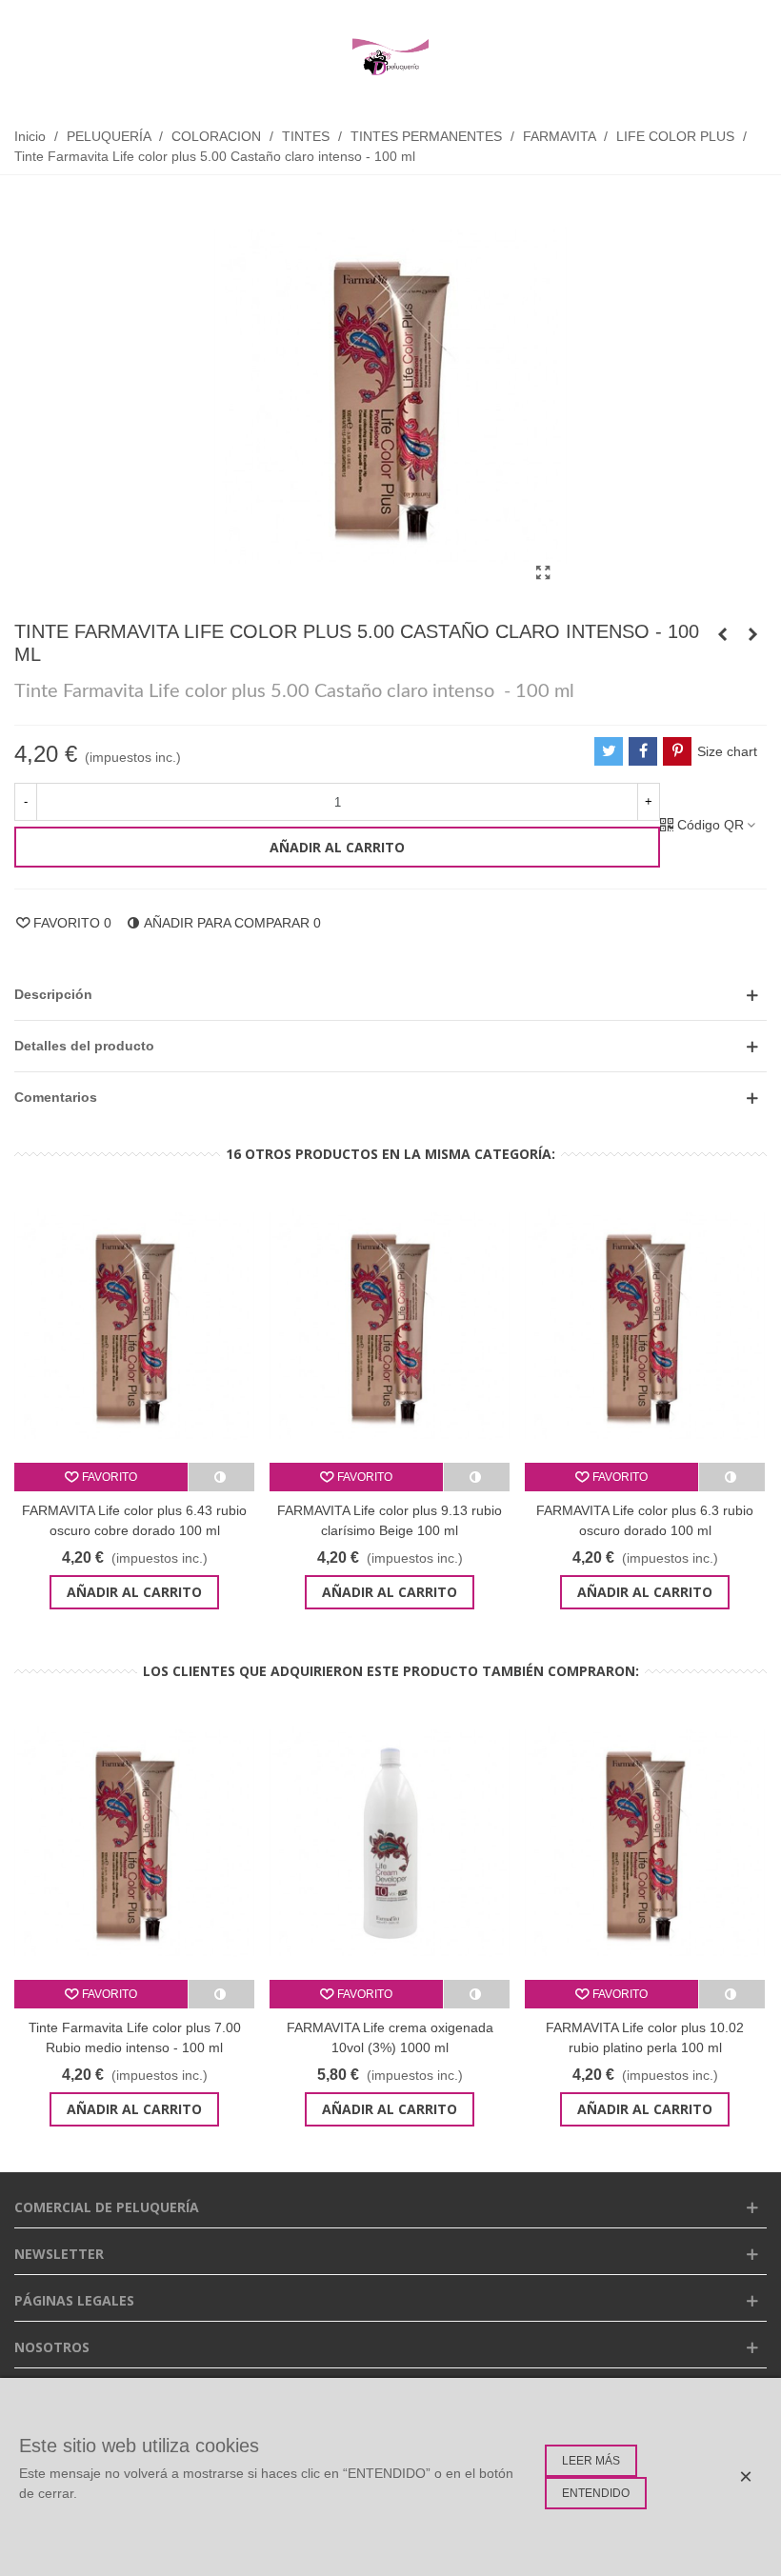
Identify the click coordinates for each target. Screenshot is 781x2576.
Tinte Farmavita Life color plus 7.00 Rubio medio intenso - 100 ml (135, 2037)
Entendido (596, 2493)
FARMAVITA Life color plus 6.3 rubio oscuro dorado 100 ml (645, 1520)
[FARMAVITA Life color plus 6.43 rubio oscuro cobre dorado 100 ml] (134, 1326)
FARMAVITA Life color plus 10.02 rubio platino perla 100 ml (645, 2037)
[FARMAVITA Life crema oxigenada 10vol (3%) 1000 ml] (390, 1843)
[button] (390, 995)
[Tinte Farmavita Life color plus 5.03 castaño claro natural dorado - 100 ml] (752, 634)
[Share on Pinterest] (677, 751)
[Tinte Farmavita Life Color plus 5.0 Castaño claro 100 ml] (722, 634)
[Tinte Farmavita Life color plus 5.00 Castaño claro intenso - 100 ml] (543, 573)
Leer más (591, 2461)
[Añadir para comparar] (221, 1477)
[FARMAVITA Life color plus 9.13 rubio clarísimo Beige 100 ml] (390, 1326)
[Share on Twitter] (609, 751)
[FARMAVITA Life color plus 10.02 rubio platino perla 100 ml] (645, 1843)
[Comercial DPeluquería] (390, 57)
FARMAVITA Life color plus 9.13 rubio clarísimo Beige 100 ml (390, 1520)
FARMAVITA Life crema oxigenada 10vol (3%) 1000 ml (390, 2037)
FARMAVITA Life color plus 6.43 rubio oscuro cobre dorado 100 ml (134, 1520)
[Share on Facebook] (643, 751)
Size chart (727, 751)
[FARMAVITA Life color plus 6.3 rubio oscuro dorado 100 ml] (645, 1326)
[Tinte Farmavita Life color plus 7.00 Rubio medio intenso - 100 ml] (134, 1843)
